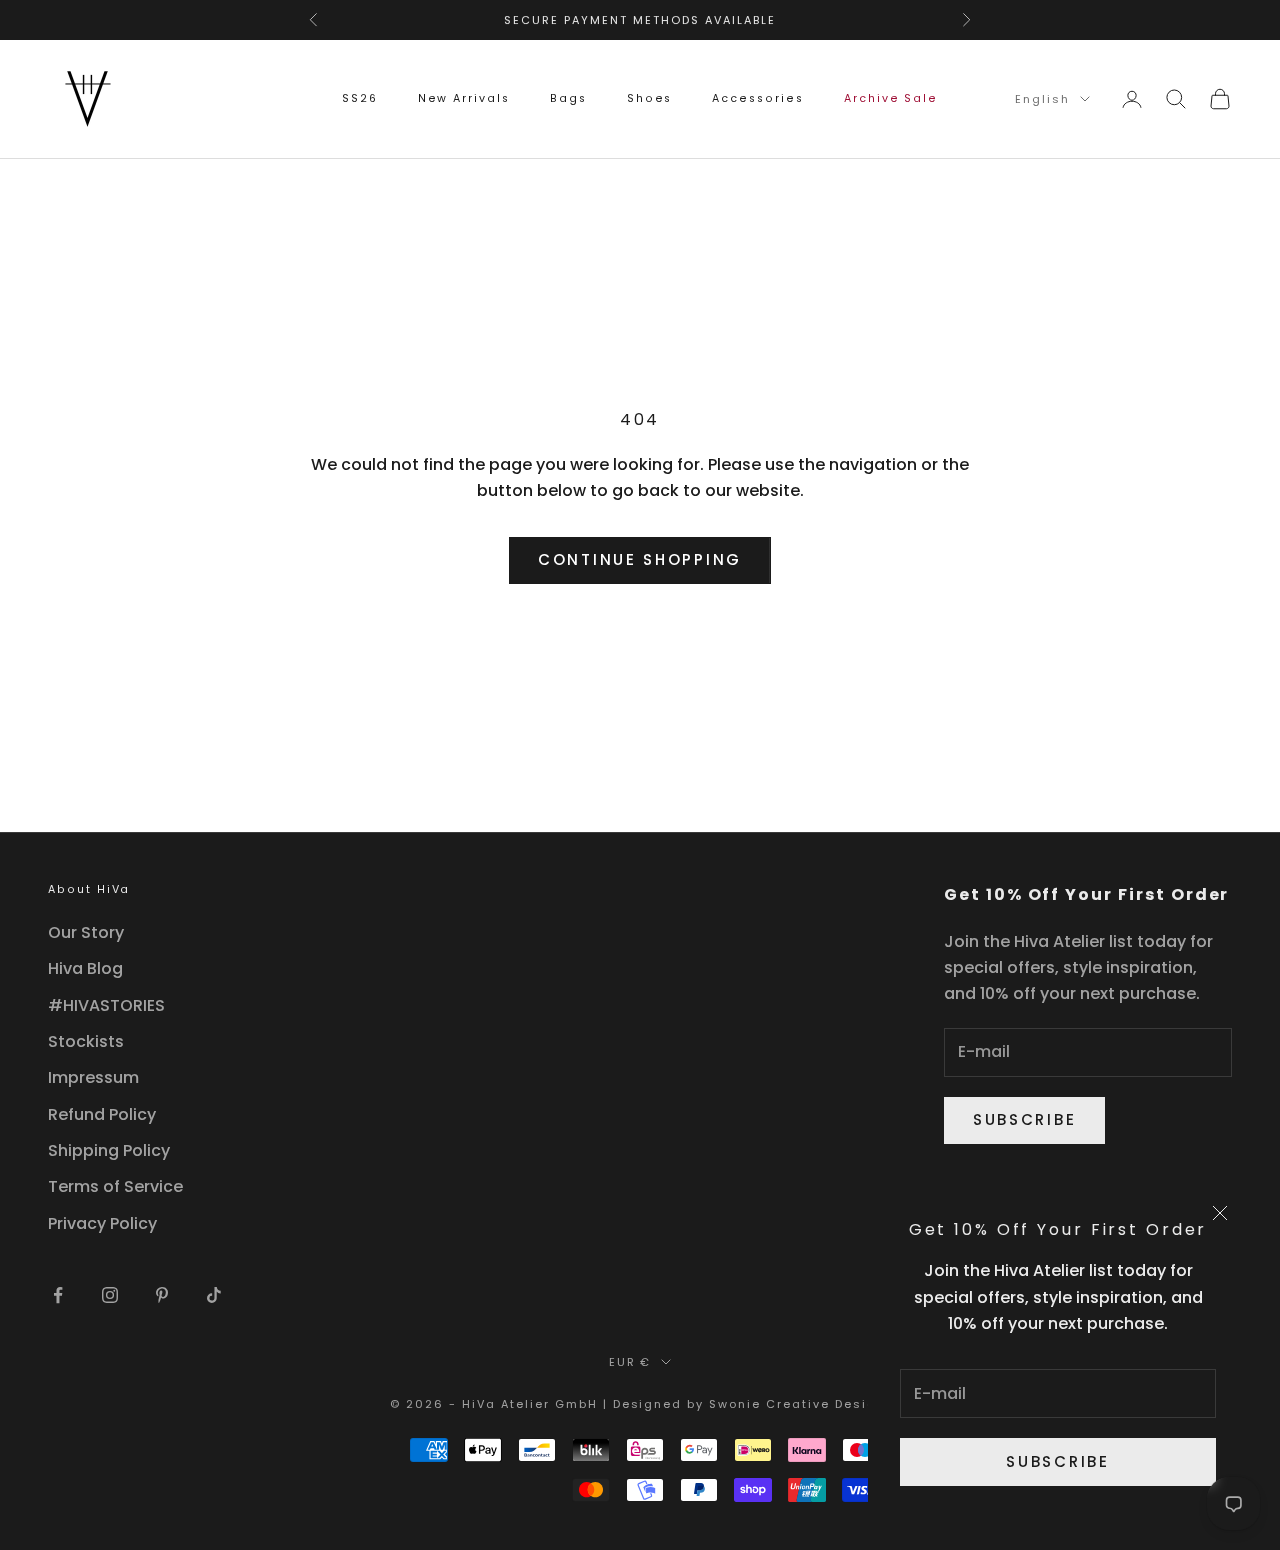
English (1042, 99)
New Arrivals (464, 98)
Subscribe (1057, 1461)
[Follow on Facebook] (58, 1295)
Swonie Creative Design (797, 1404)
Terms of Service (115, 1186)
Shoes (650, 98)
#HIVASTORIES (106, 1005)
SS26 (360, 98)
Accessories (757, 98)
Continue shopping (640, 559)
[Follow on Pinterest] (162, 1295)
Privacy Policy (102, 1223)
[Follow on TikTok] (214, 1295)
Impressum (93, 1077)
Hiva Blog (85, 968)
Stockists (86, 1041)
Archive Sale (891, 98)
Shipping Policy (109, 1150)
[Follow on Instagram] (110, 1295)
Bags (568, 98)
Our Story (86, 932)
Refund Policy (102, 1114)
